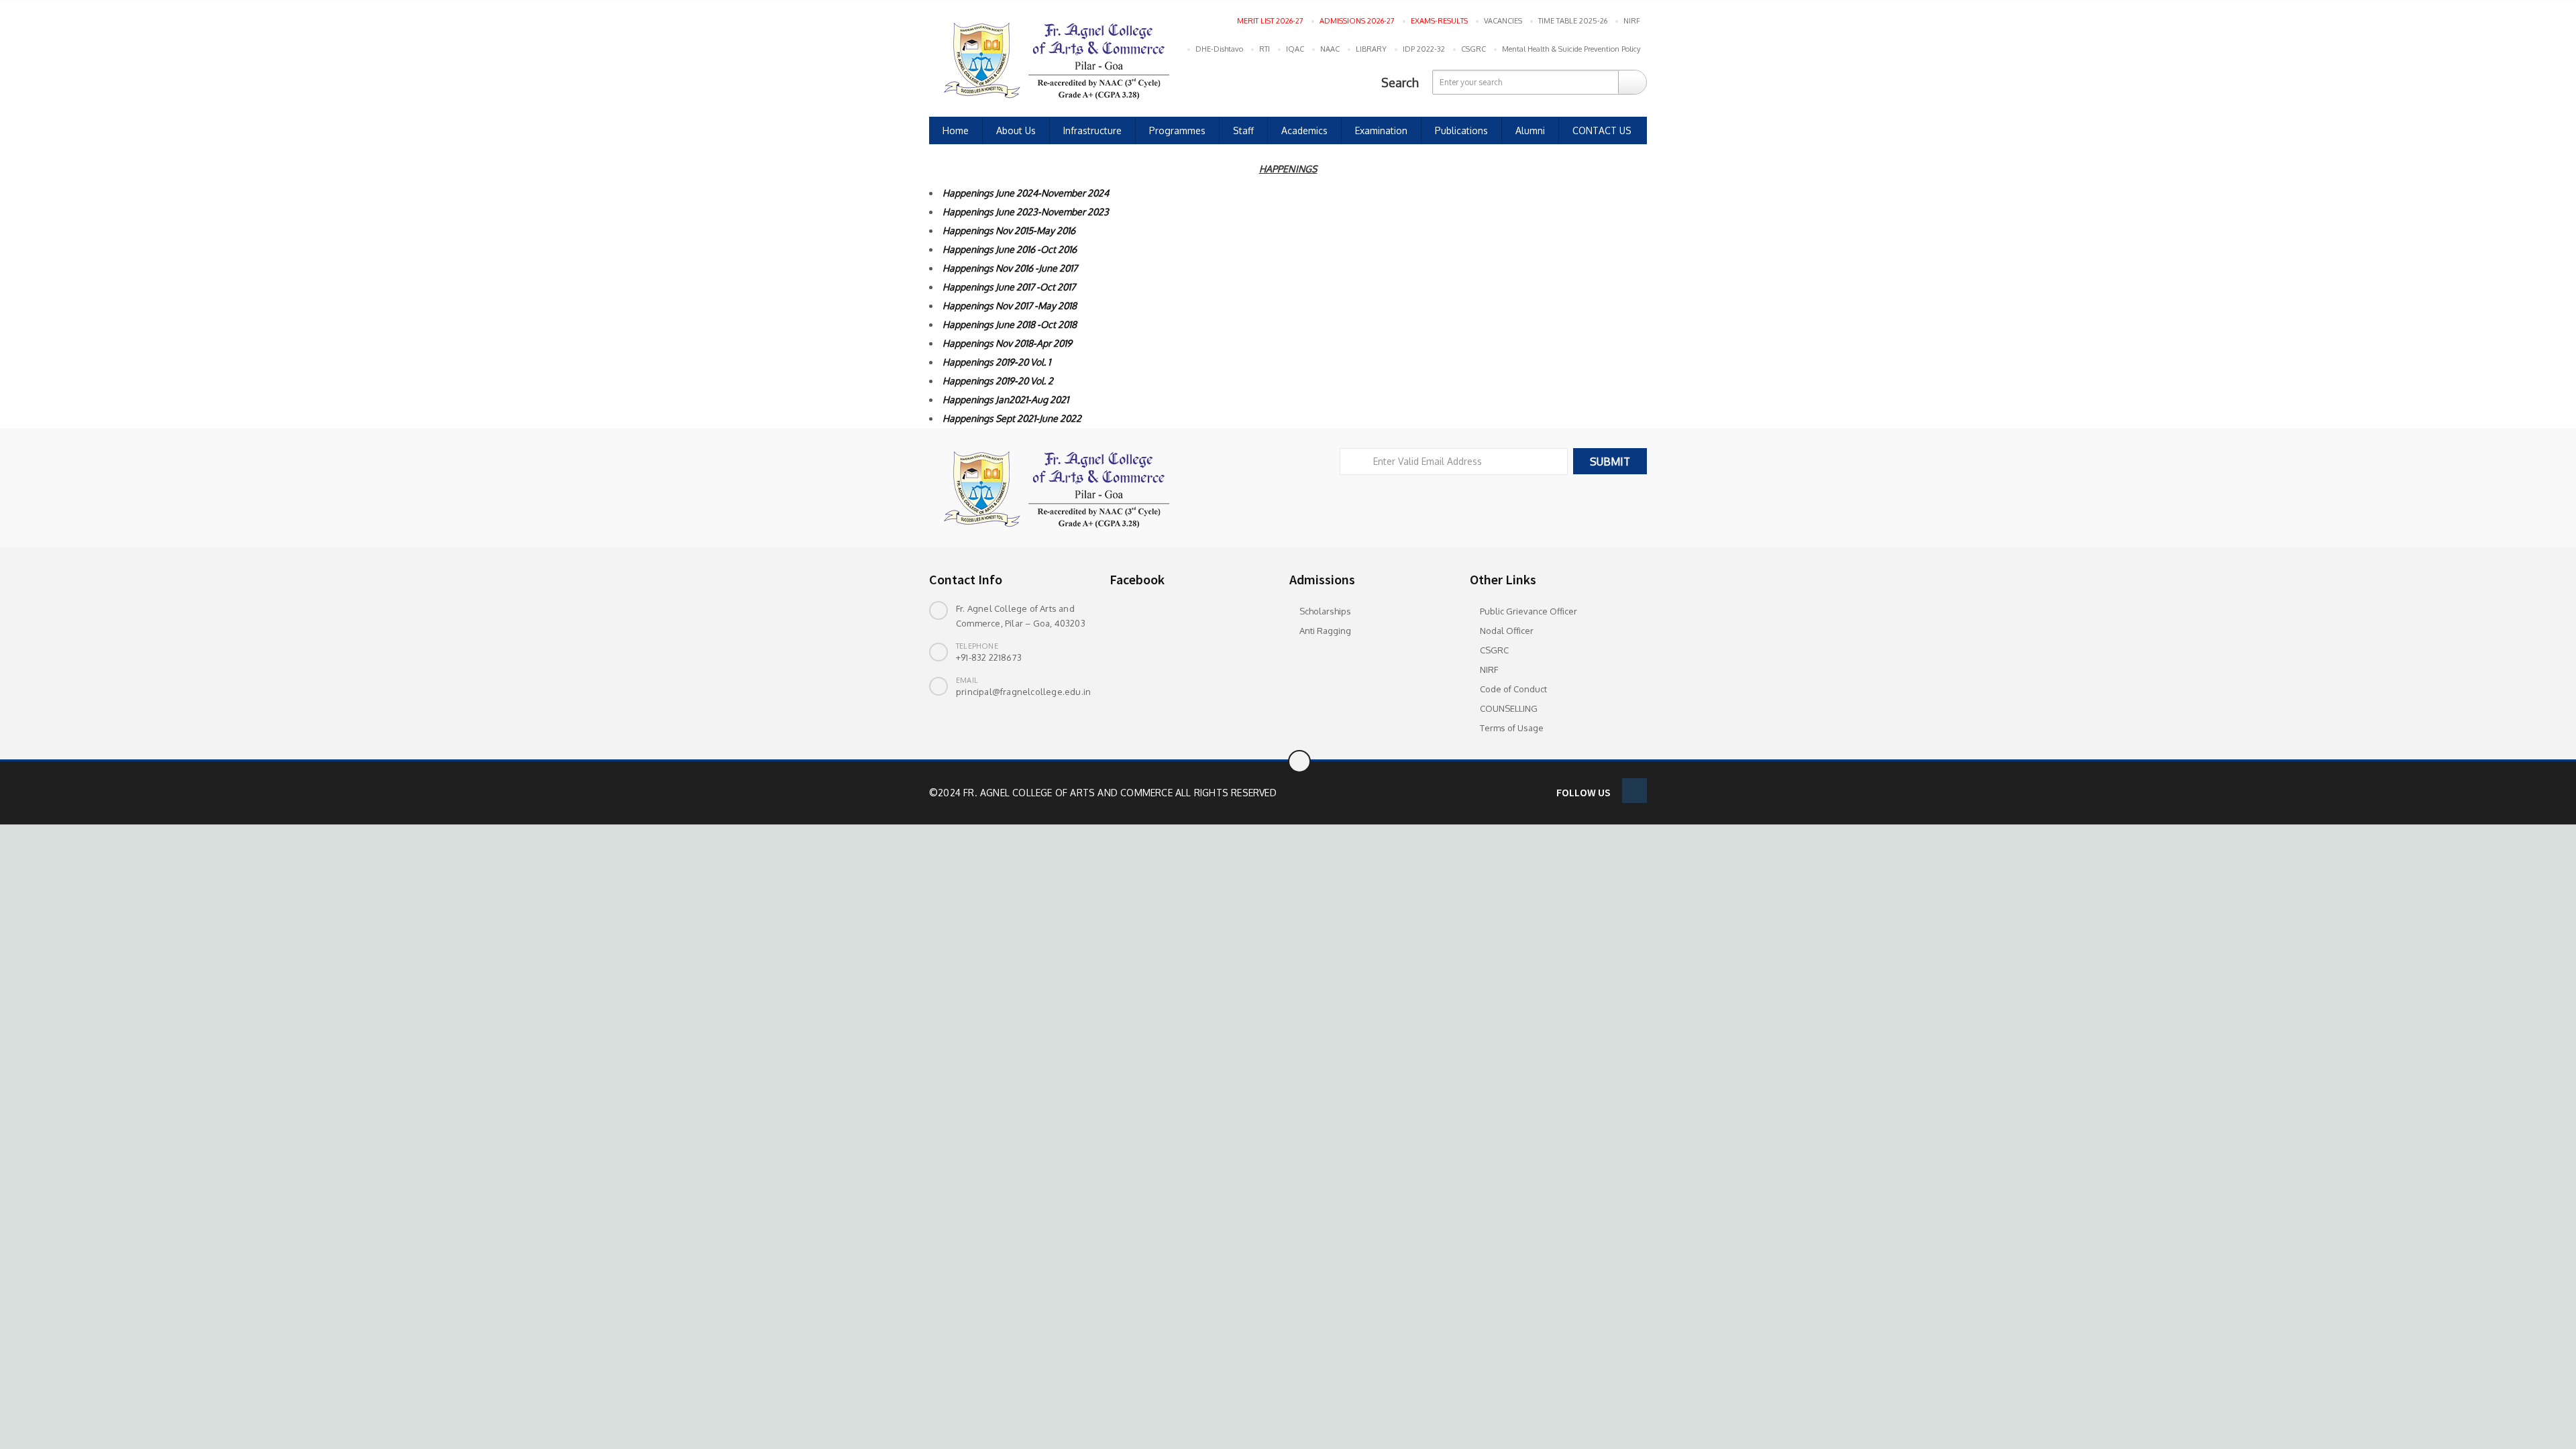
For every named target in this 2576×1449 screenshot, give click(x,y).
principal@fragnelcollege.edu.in (1023, 692)
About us (1016, 130)
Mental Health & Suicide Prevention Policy (1571, 49)
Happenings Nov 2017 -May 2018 (1010, 306)
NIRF (1632, 21)
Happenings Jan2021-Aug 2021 (1006, 399)
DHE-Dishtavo (1219, 49)
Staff (1243, 130)
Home (956, 130)
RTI (1265, 49)
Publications (1461, 130)
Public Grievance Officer (1528, 611)
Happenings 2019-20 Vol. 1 (998, 362)
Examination (1381, 130)
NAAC (1330, 49)
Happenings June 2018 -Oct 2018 (1010, 324)
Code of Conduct (1513, 689)
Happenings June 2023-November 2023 (1026, 212)
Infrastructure (1092, 130)
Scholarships (1325, 611)
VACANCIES (1503, 21)
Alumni (1530, 130)
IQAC (1295, 49)
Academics (1304, 130)
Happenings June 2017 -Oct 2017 (1009, 287)
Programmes (1177, 130)
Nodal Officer (1507, 631)
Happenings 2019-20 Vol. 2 (998, 381)
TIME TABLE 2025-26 (1573, 21)
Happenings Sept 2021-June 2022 (1012, 418)
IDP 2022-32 (1424, 49)
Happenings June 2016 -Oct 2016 (1010, 249)
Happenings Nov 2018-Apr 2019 (1007, 343)
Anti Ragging (1325, 631)
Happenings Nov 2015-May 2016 (1009, 230)
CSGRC (1473, 49)
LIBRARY (1371, 49)
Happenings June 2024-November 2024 (1026, 193)
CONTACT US (1602, 130)
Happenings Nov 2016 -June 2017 (1010, 268)
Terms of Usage (1512, 728)
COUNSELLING (1509, 708)
